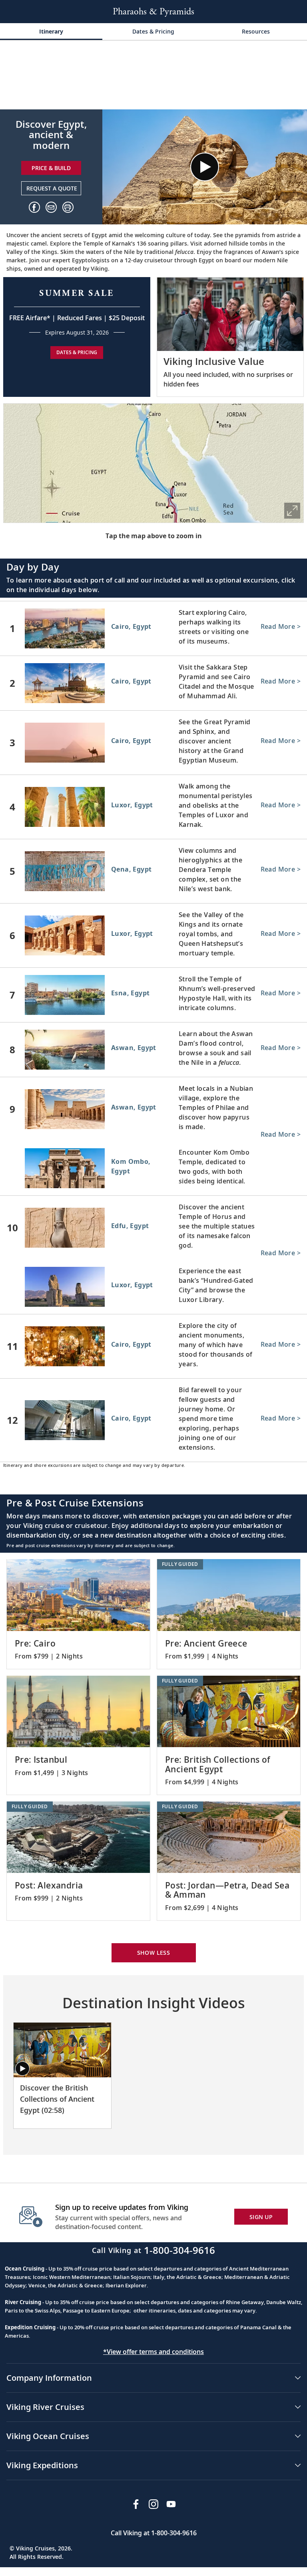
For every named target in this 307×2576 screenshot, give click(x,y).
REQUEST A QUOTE (52, 188)
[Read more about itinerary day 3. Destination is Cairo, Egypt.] (153, 743)
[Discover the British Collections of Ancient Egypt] (62, 2050)
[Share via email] (51, 207)
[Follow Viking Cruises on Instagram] (153, 2504)
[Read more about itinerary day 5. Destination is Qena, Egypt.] (153, 871)
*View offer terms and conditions (153, 2352)
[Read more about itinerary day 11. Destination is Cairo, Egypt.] (153, 1346)
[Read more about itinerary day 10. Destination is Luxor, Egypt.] (153, 1288)
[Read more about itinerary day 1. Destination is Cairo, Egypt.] (153, 628)
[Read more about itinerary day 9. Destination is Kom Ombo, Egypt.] (153, 1170)
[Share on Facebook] (34, 207)
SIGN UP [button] (261, 2217)
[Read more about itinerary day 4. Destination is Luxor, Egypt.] (153, 807)
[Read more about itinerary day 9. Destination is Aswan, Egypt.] (153, 1109)
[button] (68, 207)
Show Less (154, 1953)
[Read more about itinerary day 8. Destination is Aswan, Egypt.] (153, 1050)
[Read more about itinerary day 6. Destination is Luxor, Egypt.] (153, 935)
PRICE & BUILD (51, 168)
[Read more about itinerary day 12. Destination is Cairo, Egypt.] (153, 1420)
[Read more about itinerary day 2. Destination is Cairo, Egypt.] (153, 683)
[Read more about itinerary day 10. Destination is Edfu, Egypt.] (153, 1228)
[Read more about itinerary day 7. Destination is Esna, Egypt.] (153, 995)
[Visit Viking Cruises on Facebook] (136, 2504)
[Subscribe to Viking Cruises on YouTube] (171, 2504)
